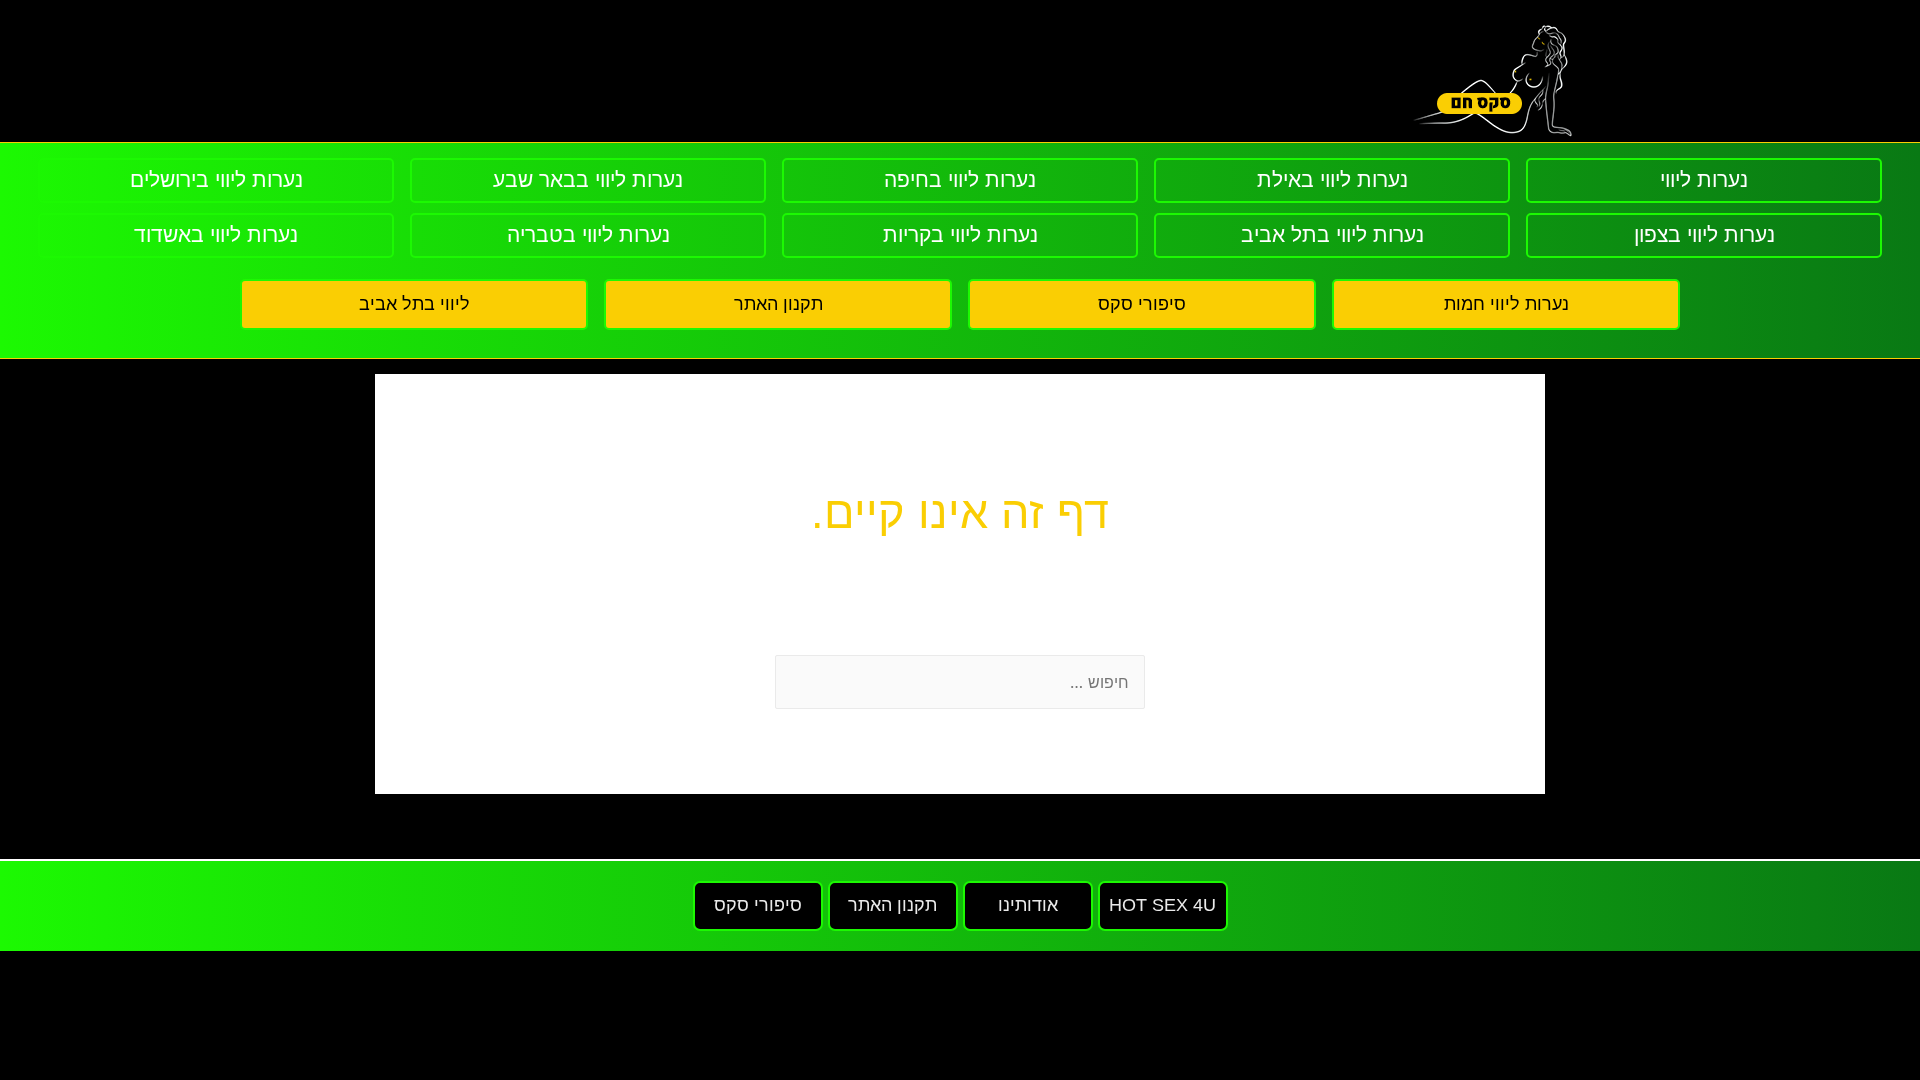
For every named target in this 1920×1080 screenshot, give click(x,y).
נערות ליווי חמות (1506, 304)
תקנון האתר (778, 304)
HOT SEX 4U (1162, 905)
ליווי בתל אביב (414, 304)
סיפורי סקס (1142, 304)
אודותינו (1028, 905)
